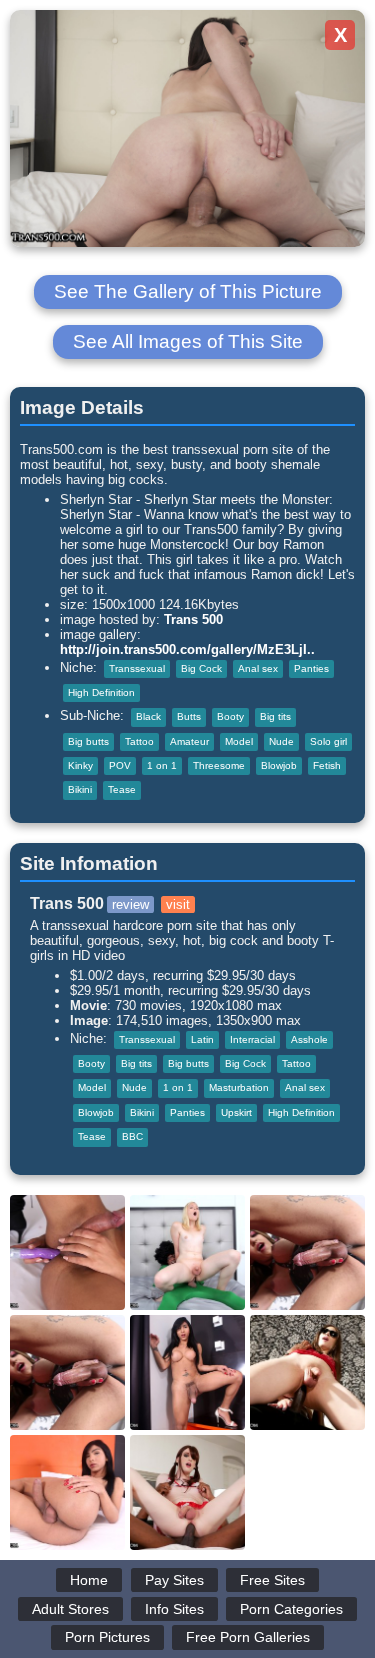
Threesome (219, 765)
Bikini (80, 789)
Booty (230, 716)
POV (120, 765)
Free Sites (272, 1580)
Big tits (275, 716)
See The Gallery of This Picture (188, 291)
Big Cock (201, 668)
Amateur (189, 741)
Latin (202, 1039)
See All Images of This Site (188, 341)
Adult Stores (70, 1609)
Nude (281, 741)
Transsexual (137, 668)
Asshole (309, 1039)
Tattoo (139, 741)
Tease (122, 789)
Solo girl (328, 741)
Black (148, 716)
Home (89, 1580)
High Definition (101, 692)
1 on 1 (162, 765)
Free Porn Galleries (248, 1637)
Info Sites (174, 1609)
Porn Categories (291, 1609)
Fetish (327, 765)
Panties (311, 668)
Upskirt (236, 1112)
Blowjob (279, 765)
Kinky (80, 765)
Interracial (252, 1039)
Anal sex (258, 668)
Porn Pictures (107, 1637)
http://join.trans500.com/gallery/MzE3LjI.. (187, 649)
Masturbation (239, 1087)
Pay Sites (174, 1580)
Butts (189, 716)
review (130, 904)
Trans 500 (193, 619)
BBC (132, 1136)
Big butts (88, 741)
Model (239, 741)
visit (178, 904)
